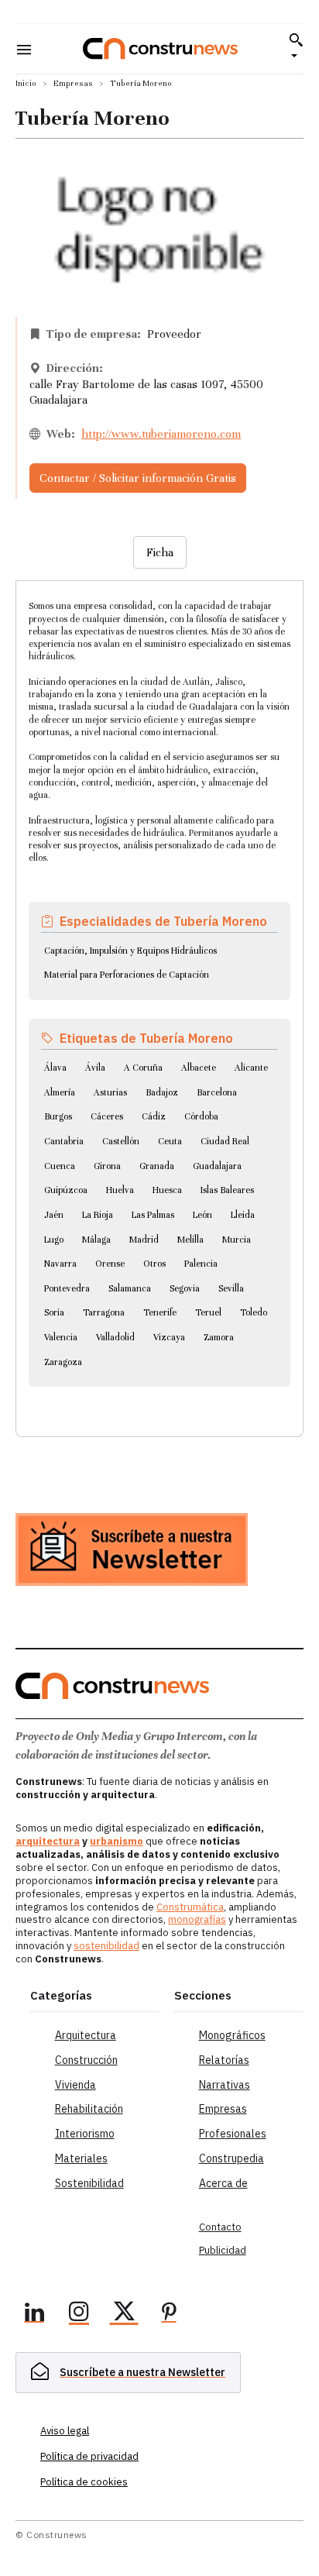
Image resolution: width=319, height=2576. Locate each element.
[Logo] (160, 48)
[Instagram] (79, 2314)
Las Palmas (153, 1215)
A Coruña (143, 1068)
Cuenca (60, 1166)
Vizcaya (169, 1337)
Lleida (243, 1215)
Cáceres (107, 1116)
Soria (54, 1312)
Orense (110, 1264)
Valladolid (115, 1337)
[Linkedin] (34, 2314)
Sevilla (231, 1288)
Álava (55, 1068)
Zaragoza (63, 1362)
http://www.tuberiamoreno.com (161, 434)
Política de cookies (84, 2482)
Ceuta (170, 1141)
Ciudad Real (225, 1141)
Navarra (60, 1264)
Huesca (167, 1190)
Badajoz (162, 1092)
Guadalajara (217, 1166)
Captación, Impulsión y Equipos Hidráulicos (130, 951)
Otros (154, 1264)
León (202, 1215)
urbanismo (117, 1841)
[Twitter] (124, 2314)
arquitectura (48, 1841)
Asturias (110, 1092)
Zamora (219, 1337)
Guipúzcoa (66, 1190)
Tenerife (160, 1312)
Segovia (185, 1288)
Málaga (96, 1240)
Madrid (144, 1240)
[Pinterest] (169, 2314)
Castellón (121, 1141)
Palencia (201, 1264)
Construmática (190, 1907)
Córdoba (201, 1116)
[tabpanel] (159, 990)
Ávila (95, 1068)
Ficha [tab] (160, 552)
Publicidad (223, 2250)
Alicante (251, 1068)
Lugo (54, 1240)
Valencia (61, 1337)
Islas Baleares (227, 1190)
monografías (197, 1919)
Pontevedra (67, 1288)
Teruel (208, 1312)
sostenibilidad (106, 1946)
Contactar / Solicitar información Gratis (138, 478)
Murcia (237, 1240)
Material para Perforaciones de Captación (127, 975)
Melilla (190, 1240)
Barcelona (217, 1092)
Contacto (220, 2227)
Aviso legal (65, 2431)
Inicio (26, 83)
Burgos (58, 1116)
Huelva (120, 1190)
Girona (107, 1166)
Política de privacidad (89, 2456)
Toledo (254, 1312)
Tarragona (104, 1312)
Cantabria (64, 1141)
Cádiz (154, 1116)
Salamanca (130, 1288)
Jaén (54, 1215)
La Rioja (98, 1215)
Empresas (73, 83)
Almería (60, 1092)
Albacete (199, 1068)
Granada (157, 1166)
